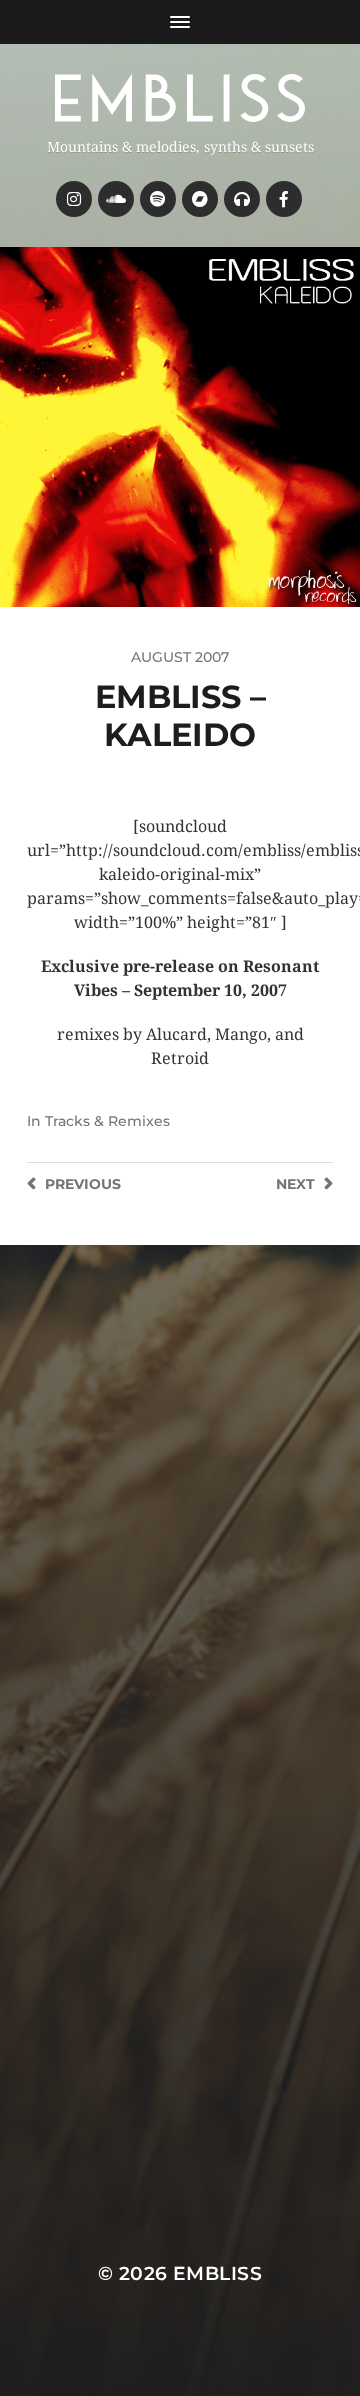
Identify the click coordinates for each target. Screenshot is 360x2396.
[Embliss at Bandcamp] (200, 199)
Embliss (217, 2273)
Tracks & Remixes (107, 1121)
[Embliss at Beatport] (242, 199)
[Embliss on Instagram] (74, 199)
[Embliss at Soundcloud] (116, 199)
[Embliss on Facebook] (284, 199)
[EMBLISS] (180, 98)
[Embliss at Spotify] (158, 199)
